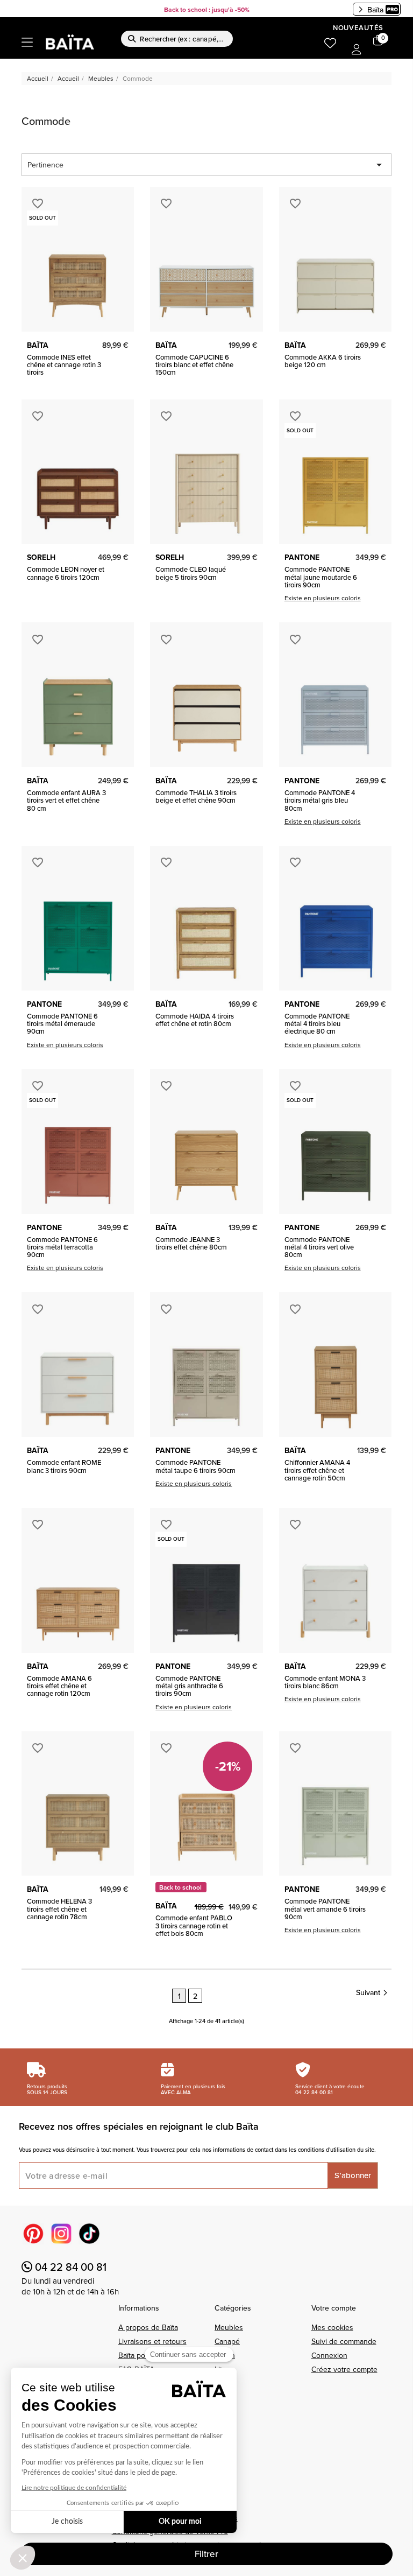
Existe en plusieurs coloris (323, 598)
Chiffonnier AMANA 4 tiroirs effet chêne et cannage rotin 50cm (317, 1470)
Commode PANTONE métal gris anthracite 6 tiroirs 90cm (189, 1686)
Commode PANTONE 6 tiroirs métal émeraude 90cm (62, 1024)
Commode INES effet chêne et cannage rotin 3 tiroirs (64, 365)
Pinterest (33, 2234)
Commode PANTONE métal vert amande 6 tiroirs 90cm (325, 1909)
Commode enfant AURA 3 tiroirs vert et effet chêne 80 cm (66, 800)
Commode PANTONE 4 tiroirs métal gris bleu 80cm (320, 800)
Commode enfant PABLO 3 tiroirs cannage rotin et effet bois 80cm (194, 1925)
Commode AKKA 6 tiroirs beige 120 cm (323, 361)
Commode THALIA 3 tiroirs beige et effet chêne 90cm (196, 796)
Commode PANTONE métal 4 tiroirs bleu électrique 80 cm (317, 1024)
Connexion (329, 2355)
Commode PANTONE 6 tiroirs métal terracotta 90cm (62, 1247)
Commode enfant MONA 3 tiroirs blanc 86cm (325, 1682)
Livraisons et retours (152, 2341)
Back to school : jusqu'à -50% (207, 9)
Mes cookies (332, 2327)
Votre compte (334, 2308)
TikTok (89, 2234)
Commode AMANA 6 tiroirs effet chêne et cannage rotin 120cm (59, 1686)
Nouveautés (358, 28)
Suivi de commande (344, 2341)
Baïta (375, 10)
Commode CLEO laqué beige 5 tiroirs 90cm (191, 573)
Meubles (229, 2327)
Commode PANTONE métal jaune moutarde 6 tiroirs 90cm (321, 577)
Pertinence (206, 165)
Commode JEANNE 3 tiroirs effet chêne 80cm (191, 1243)
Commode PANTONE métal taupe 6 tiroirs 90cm (195, 1466)
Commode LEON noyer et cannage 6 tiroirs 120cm (66, 573)
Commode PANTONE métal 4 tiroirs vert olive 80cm (319, 1247)
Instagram (61, 2234)
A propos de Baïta (148, 2327)
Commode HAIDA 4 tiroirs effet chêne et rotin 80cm (195, 1020)
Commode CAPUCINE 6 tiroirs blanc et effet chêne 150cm (194, 365)
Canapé (227, 2341)
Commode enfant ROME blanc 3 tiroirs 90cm (64, 1466)
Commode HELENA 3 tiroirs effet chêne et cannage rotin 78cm (59, 1909)
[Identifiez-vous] (357, 50)
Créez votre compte (344, 2369)
